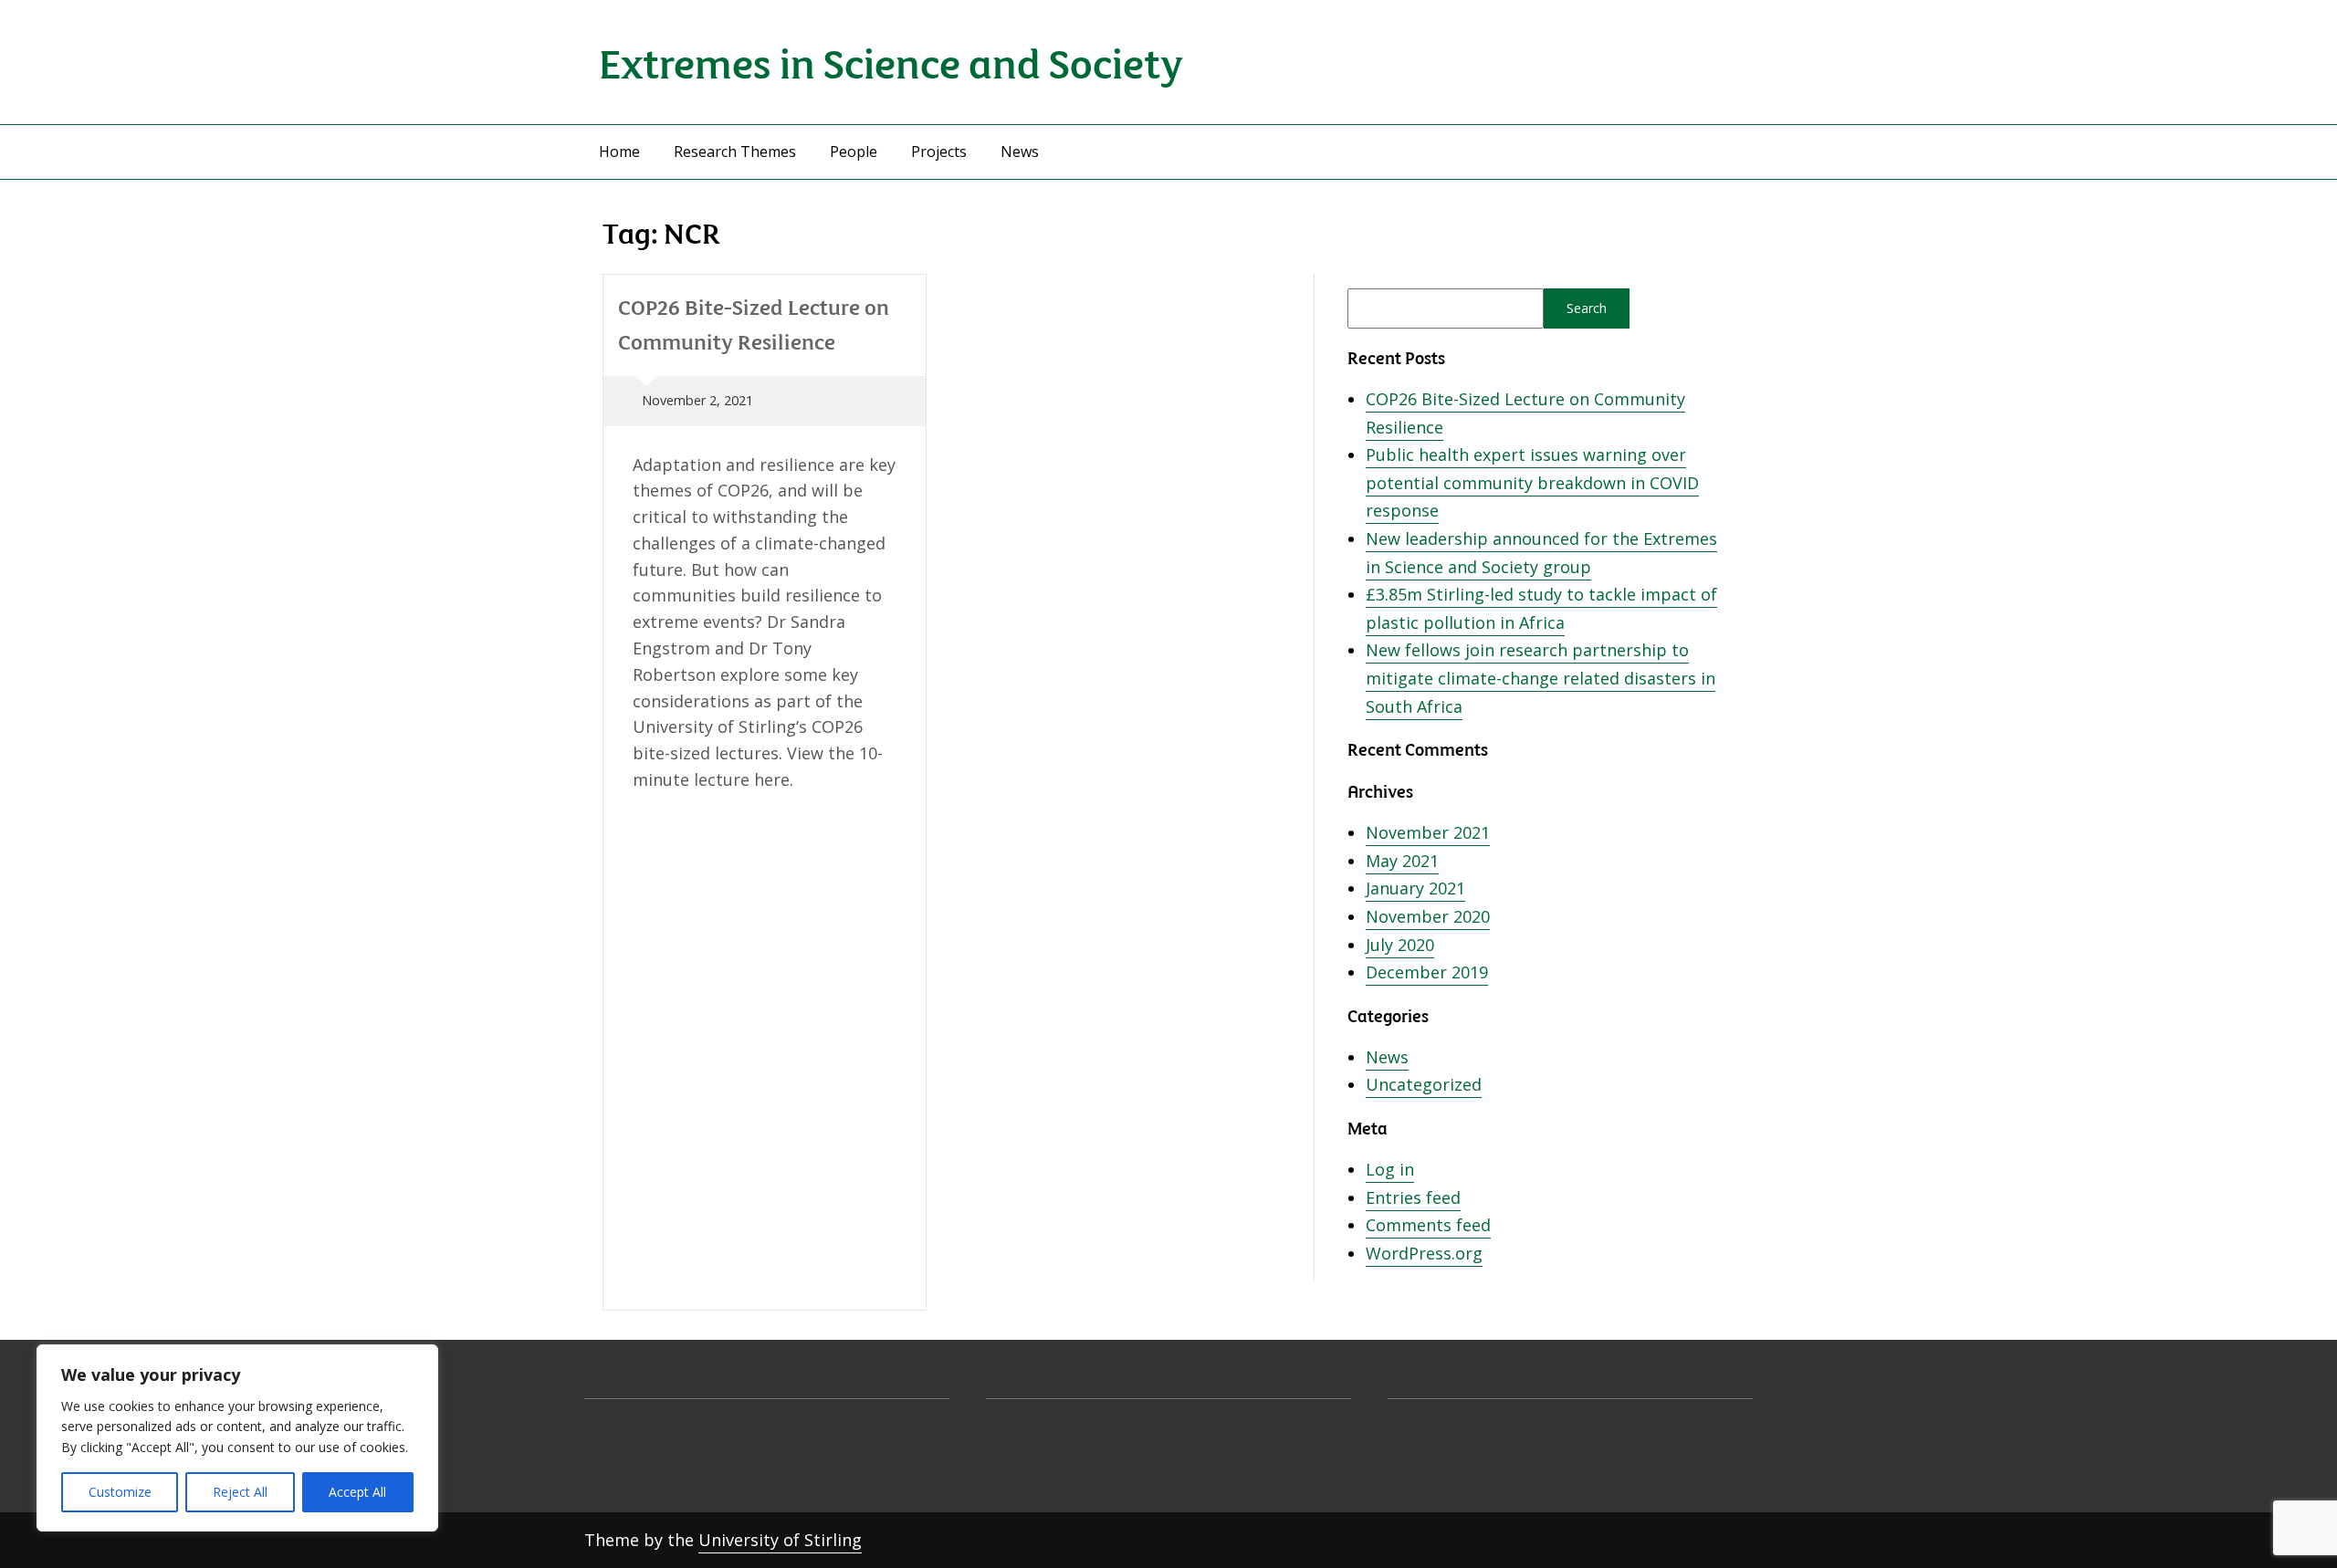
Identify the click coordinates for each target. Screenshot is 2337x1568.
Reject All (240, 1492)
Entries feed (1413, 1197)
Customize (120, 1492)
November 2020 (1428, 916)
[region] (237, 1438)
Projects (939, 152)
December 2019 (1427, 972)
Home (619, 152)
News (1020, 152)
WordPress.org (1424, 1253)
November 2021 (1428, 832)
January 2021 (1415, 888)
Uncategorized (1424, 1084)
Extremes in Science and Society (891, 62)
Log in (1390, 1169)
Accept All (357, 1492)
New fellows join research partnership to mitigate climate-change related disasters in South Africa (1541, 678)
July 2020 (1400, 945)
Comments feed (1428, 1225)
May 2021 (1402, 861)
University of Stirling (780, 1540)
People (854, 152)
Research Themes (735, 152)
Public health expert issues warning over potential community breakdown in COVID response (1532, 482)
